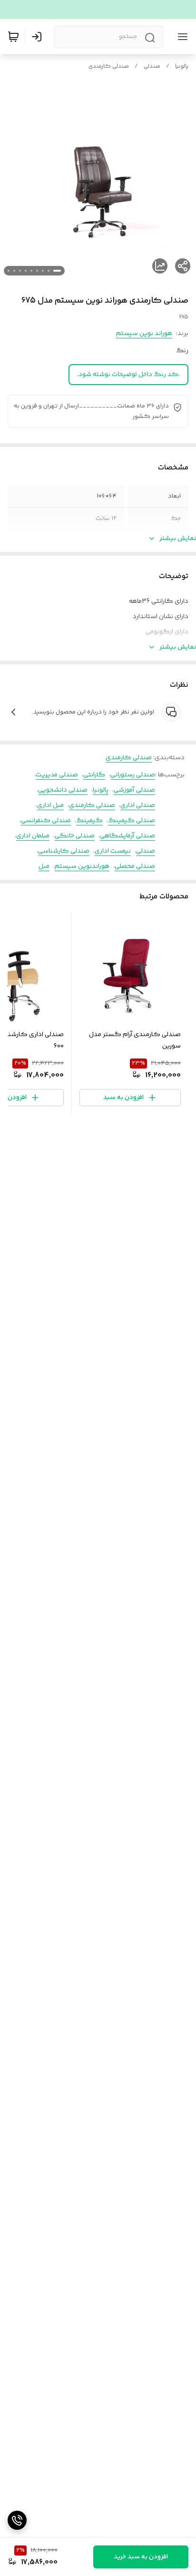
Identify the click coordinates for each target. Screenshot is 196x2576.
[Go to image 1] (57, 271)
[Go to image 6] (26, 271)
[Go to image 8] (14, 271)
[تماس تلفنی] (17, 2520)
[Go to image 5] (31, 271)
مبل (44, 866)
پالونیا (182, 66)
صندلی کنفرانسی (46, 821)
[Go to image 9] (9, 271)
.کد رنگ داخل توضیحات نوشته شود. (128, 375)
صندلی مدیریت (57, 775)
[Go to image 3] (43, 271)
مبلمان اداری (33, 836)
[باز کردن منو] (181, 37)
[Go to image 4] (37, 271)
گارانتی (94, 775)
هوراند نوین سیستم (144, 334)
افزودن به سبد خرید (141, 2557)
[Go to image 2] (49, 271)
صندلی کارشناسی (64, 851)
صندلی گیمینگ (132, 821)
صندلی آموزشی (134, 790)
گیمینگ (89, 821)
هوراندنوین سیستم (82, 866)
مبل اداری (50, 805)
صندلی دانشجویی (63, 790)
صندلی (152, 66)
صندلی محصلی (135, 866)
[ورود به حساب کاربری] (39, 37)
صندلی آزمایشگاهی (127, 836)
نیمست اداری (113, 851)
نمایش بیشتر (178, 539)
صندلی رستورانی (133, 775)
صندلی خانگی (75, 836)
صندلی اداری (138, 805)
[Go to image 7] (20, 271)
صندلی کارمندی (109, 66)
